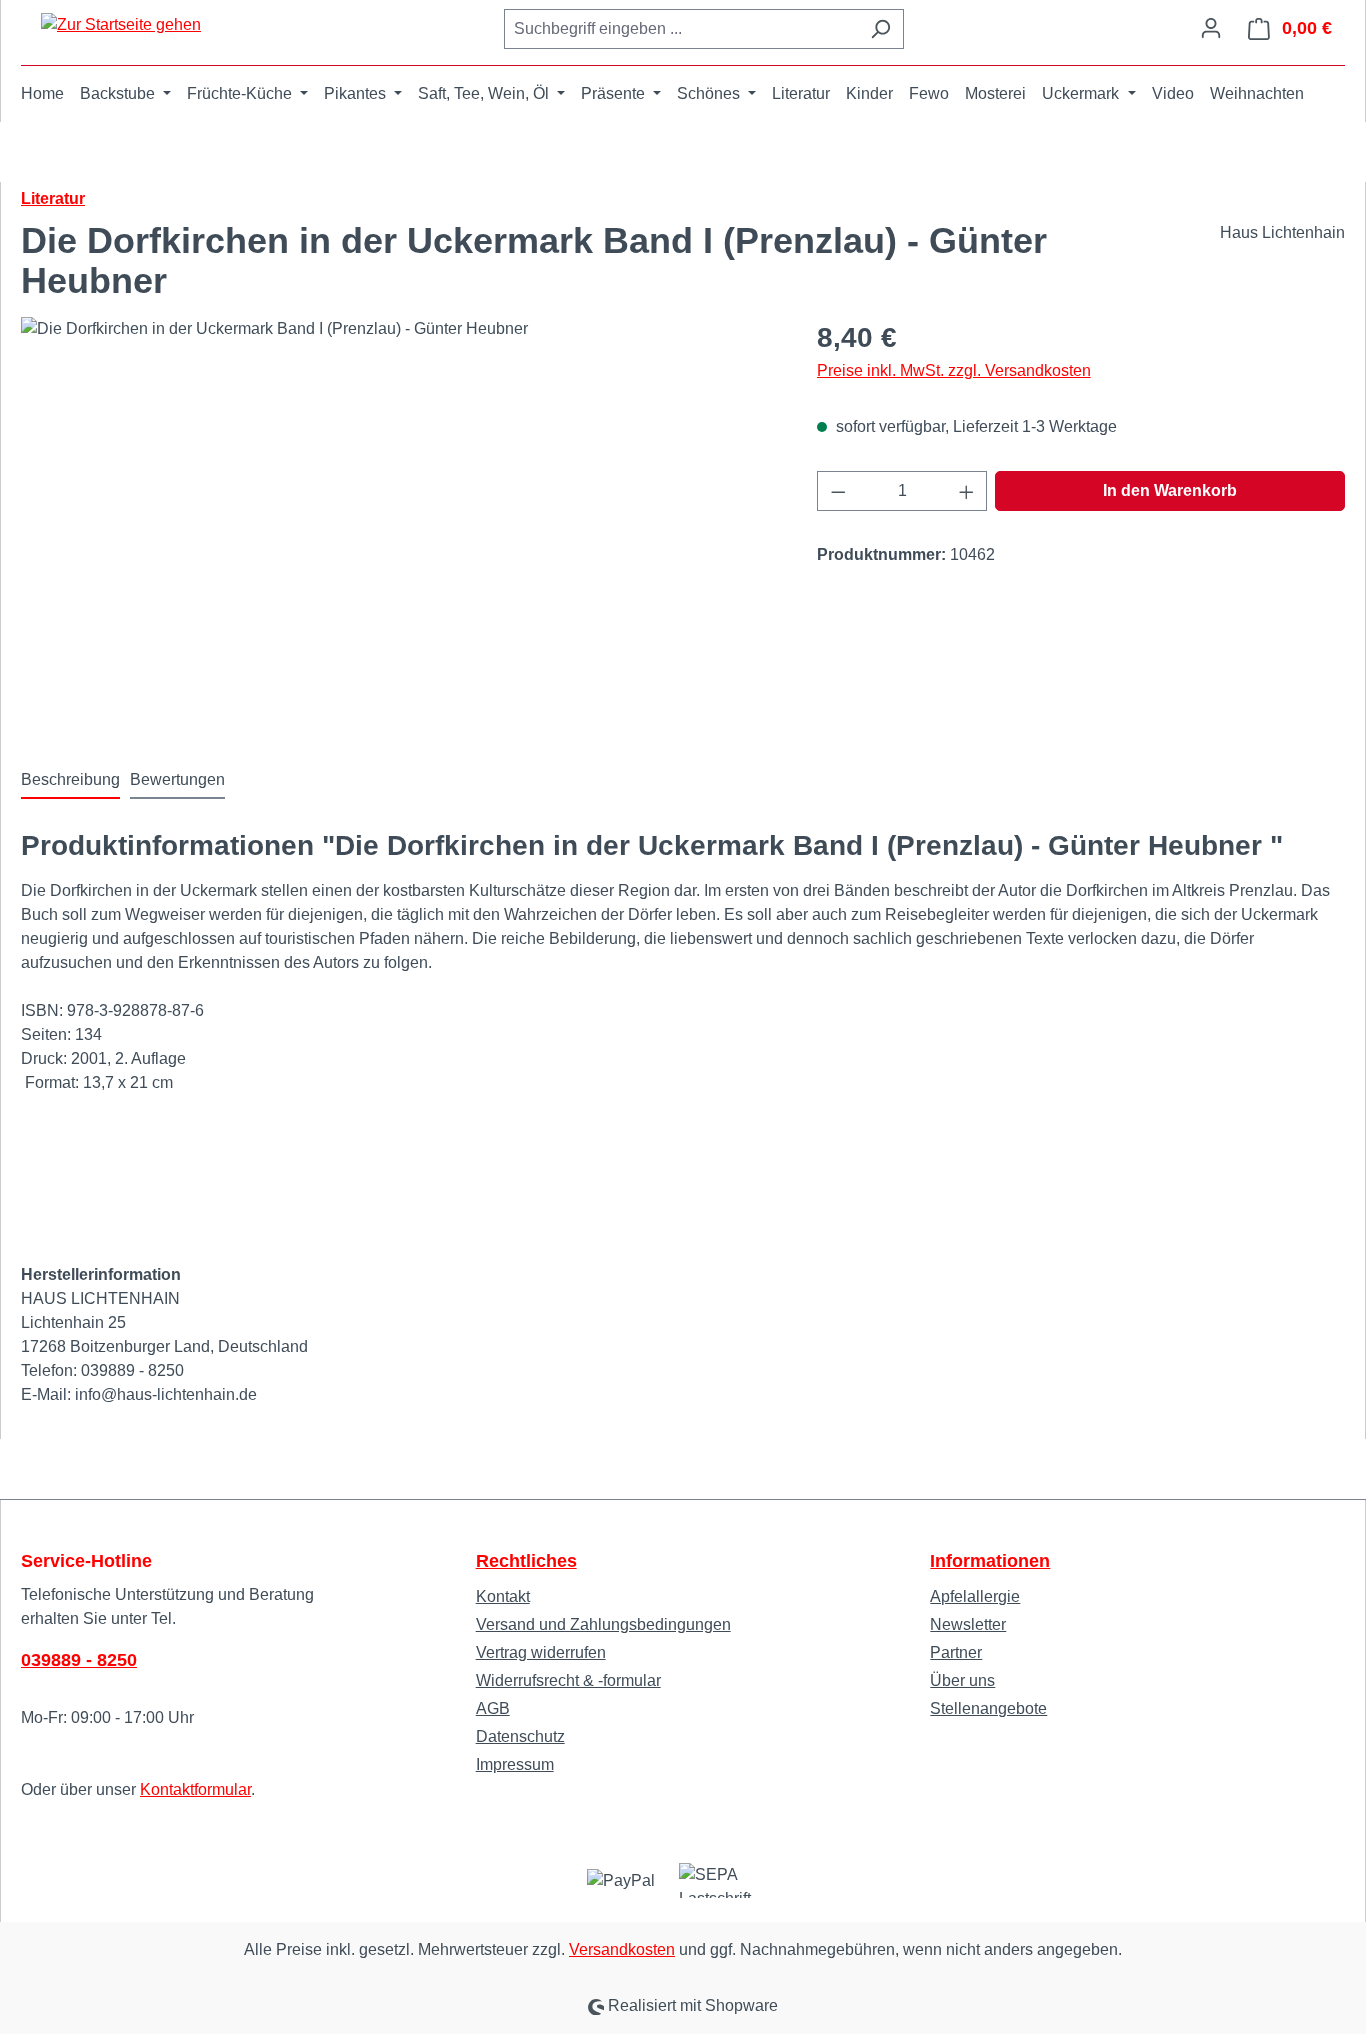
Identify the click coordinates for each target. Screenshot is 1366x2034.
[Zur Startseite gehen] (121, 24)
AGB (493, 1708)
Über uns (962, 1680)
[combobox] (681, 29)
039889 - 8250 (79, 1660)
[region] (399, 532)
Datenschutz (520, 1736)
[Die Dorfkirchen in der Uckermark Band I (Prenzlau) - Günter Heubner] (398, 532)
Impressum (515, 1764)
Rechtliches (526, 1561)
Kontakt (503, 1596)
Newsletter (968, 1624)
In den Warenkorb (1170, 490)
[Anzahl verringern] (838, 491)
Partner (956, 1652)
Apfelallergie (975, 1596)
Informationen (990, 1561)
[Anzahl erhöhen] (967, 491)
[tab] (70, 781)
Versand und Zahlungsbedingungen (603, 1624)
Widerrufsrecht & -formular (568, 1680)
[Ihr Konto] (1211, 28)
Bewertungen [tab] (177, 779)
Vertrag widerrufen (541, 1652)
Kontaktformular (195, 1789)
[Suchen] (880, 29)
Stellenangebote (988, 1708)
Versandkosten (622, 1949)
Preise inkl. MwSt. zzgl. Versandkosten (954, 370)
